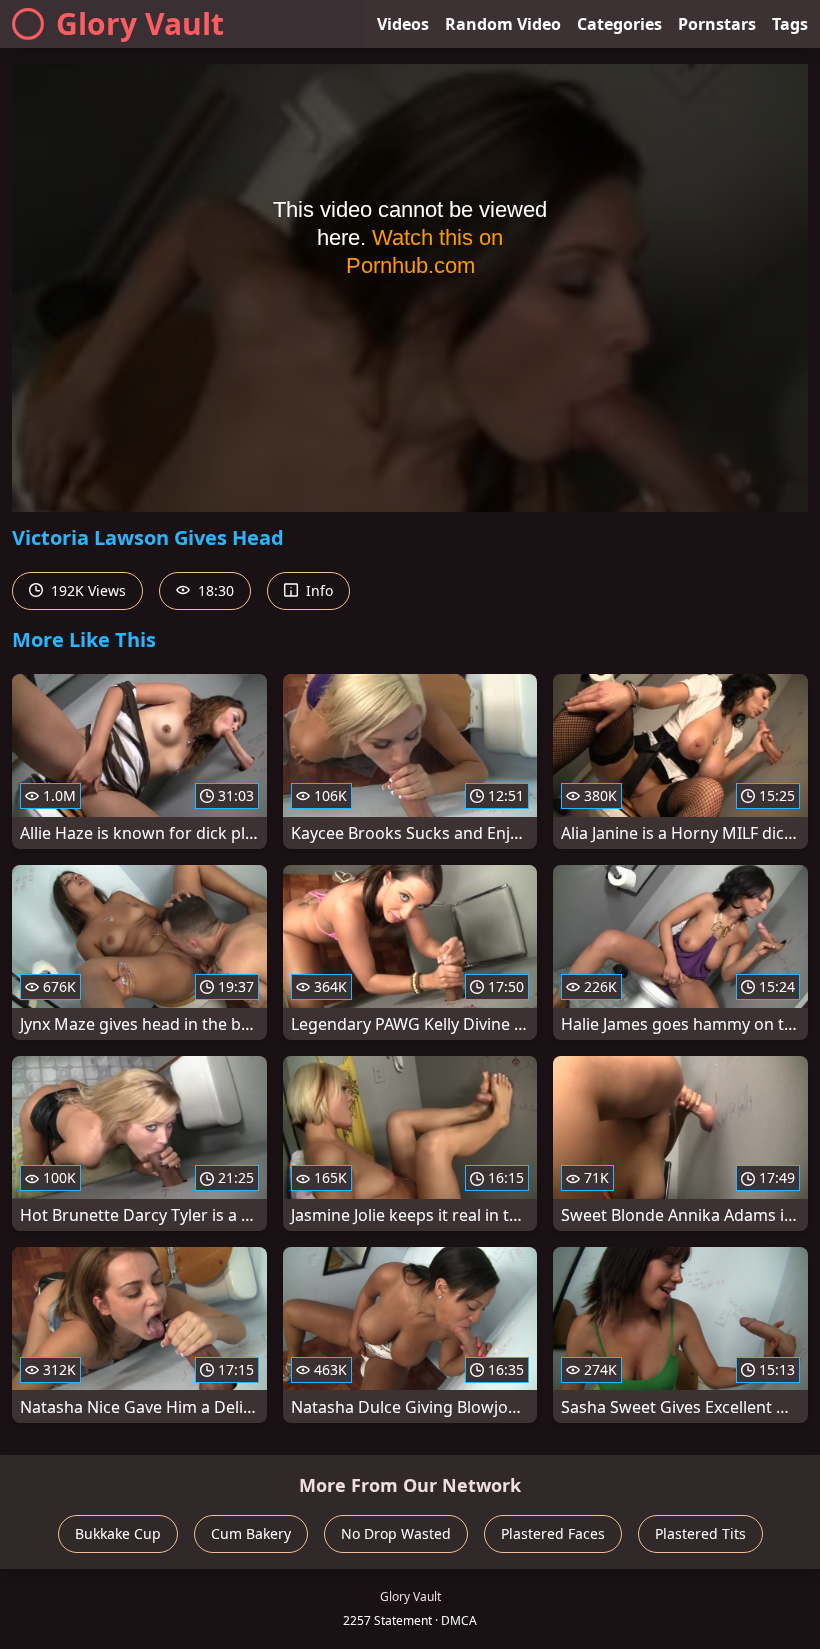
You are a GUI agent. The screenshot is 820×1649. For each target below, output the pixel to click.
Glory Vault (140, 23)
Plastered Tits (700, 1533)
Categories (619, 24)
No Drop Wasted (396, 1533)
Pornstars (717, 24)
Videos (403, 24)
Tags (790, 24)
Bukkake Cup (118, 1533)
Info (317, 590)
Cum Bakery (251, 1533)
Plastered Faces (553, 1533)
